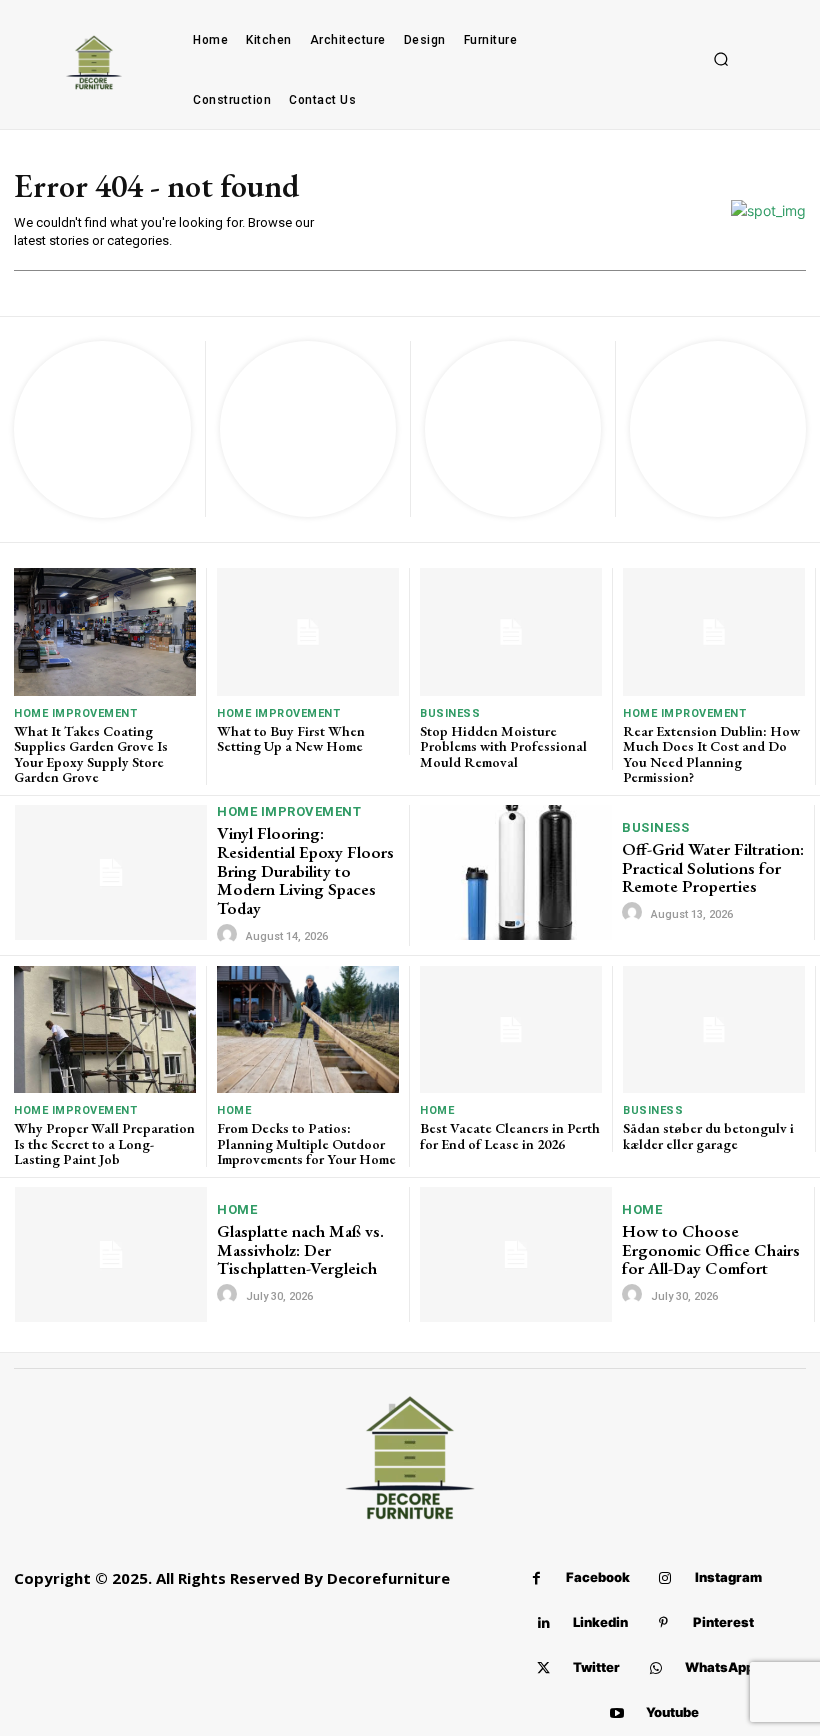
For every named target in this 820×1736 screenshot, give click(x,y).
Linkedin (600, 1622)
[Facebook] (536, 1578)
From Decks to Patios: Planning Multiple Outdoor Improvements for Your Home (306, 1143)
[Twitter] (543, 1668)
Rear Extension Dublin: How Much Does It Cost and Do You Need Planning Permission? (711, 754)
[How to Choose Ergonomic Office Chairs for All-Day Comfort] (516, 1254)
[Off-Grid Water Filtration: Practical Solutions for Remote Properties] (516, 872)
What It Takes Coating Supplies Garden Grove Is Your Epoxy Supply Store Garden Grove (91, 754)
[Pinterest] (663, 1623)
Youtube (672, 1712)
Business (450, 713)
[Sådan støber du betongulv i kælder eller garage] (714, 1029)
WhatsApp (719, 1667)
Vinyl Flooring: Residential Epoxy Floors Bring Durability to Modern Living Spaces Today (305, 870)
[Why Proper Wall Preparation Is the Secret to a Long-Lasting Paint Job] (105, 1029)
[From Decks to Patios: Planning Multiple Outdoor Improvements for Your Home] (308, 1029)
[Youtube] (616, 1713)
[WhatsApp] (655, 1668)
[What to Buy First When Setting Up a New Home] (308, 631)
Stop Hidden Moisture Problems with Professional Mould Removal (503, 746)
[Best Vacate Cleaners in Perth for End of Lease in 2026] (511, 1029)
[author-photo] (230, 935)
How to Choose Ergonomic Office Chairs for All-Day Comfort (711, 1249)
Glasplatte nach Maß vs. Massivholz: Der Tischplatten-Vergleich (300, 1249)
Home (234, 1110)
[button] (721, 60)
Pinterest (723, 1622)
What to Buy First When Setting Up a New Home (291, 738)
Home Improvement (75, 713)
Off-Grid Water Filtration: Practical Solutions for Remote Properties (713, 867)
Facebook (598, 1577)
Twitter (596, 1667)
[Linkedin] (543, 1623)
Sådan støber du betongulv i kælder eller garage (708, 1135)
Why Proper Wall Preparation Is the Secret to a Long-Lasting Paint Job (104, 1143)
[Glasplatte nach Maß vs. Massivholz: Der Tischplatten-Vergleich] (111, 1254)
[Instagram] (665, 1578)
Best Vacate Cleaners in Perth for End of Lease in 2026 (510, 1135)
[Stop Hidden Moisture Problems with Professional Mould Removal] (511, 631)
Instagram (728, 1577)
